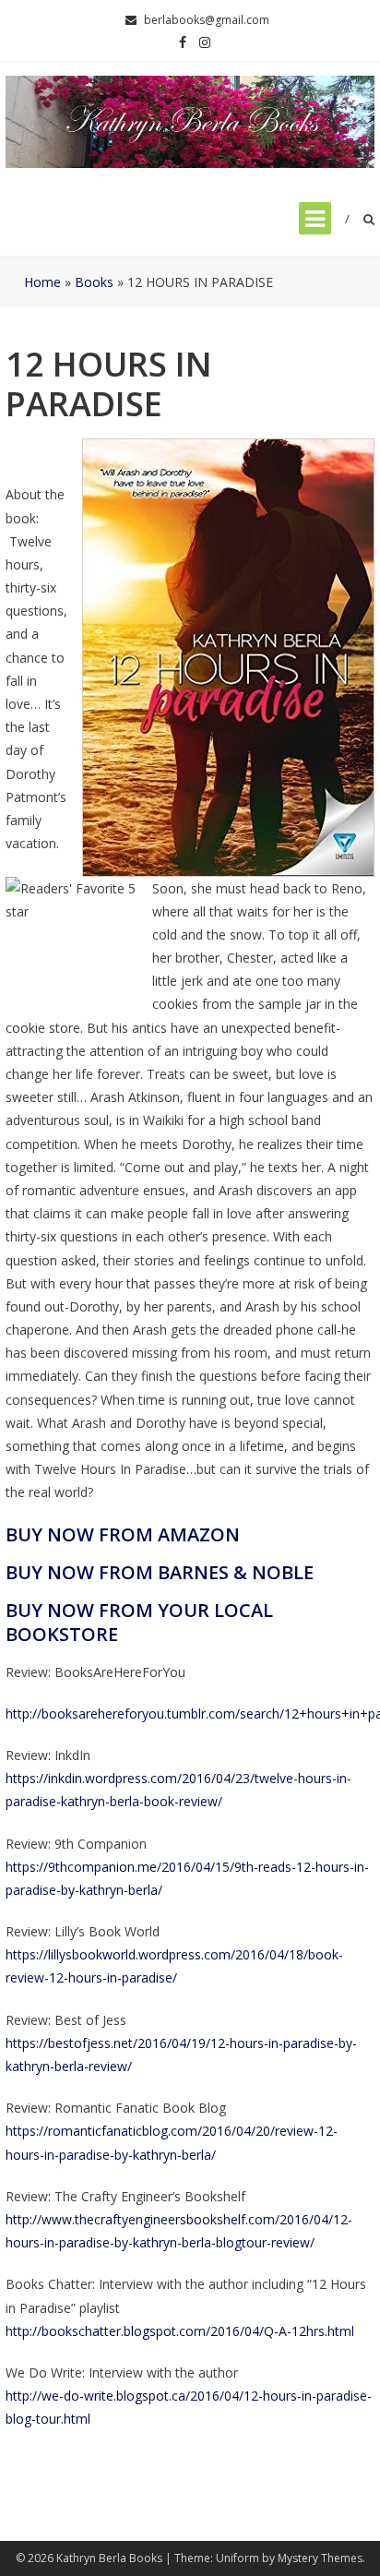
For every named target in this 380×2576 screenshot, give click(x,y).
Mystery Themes (320, 2558)
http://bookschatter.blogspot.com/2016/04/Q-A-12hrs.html (180, 2331)
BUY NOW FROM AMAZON (123, 1534)
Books (94, 282)
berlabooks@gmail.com (207, 20)
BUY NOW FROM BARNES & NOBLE (160, 1572)
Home (42, 282)
